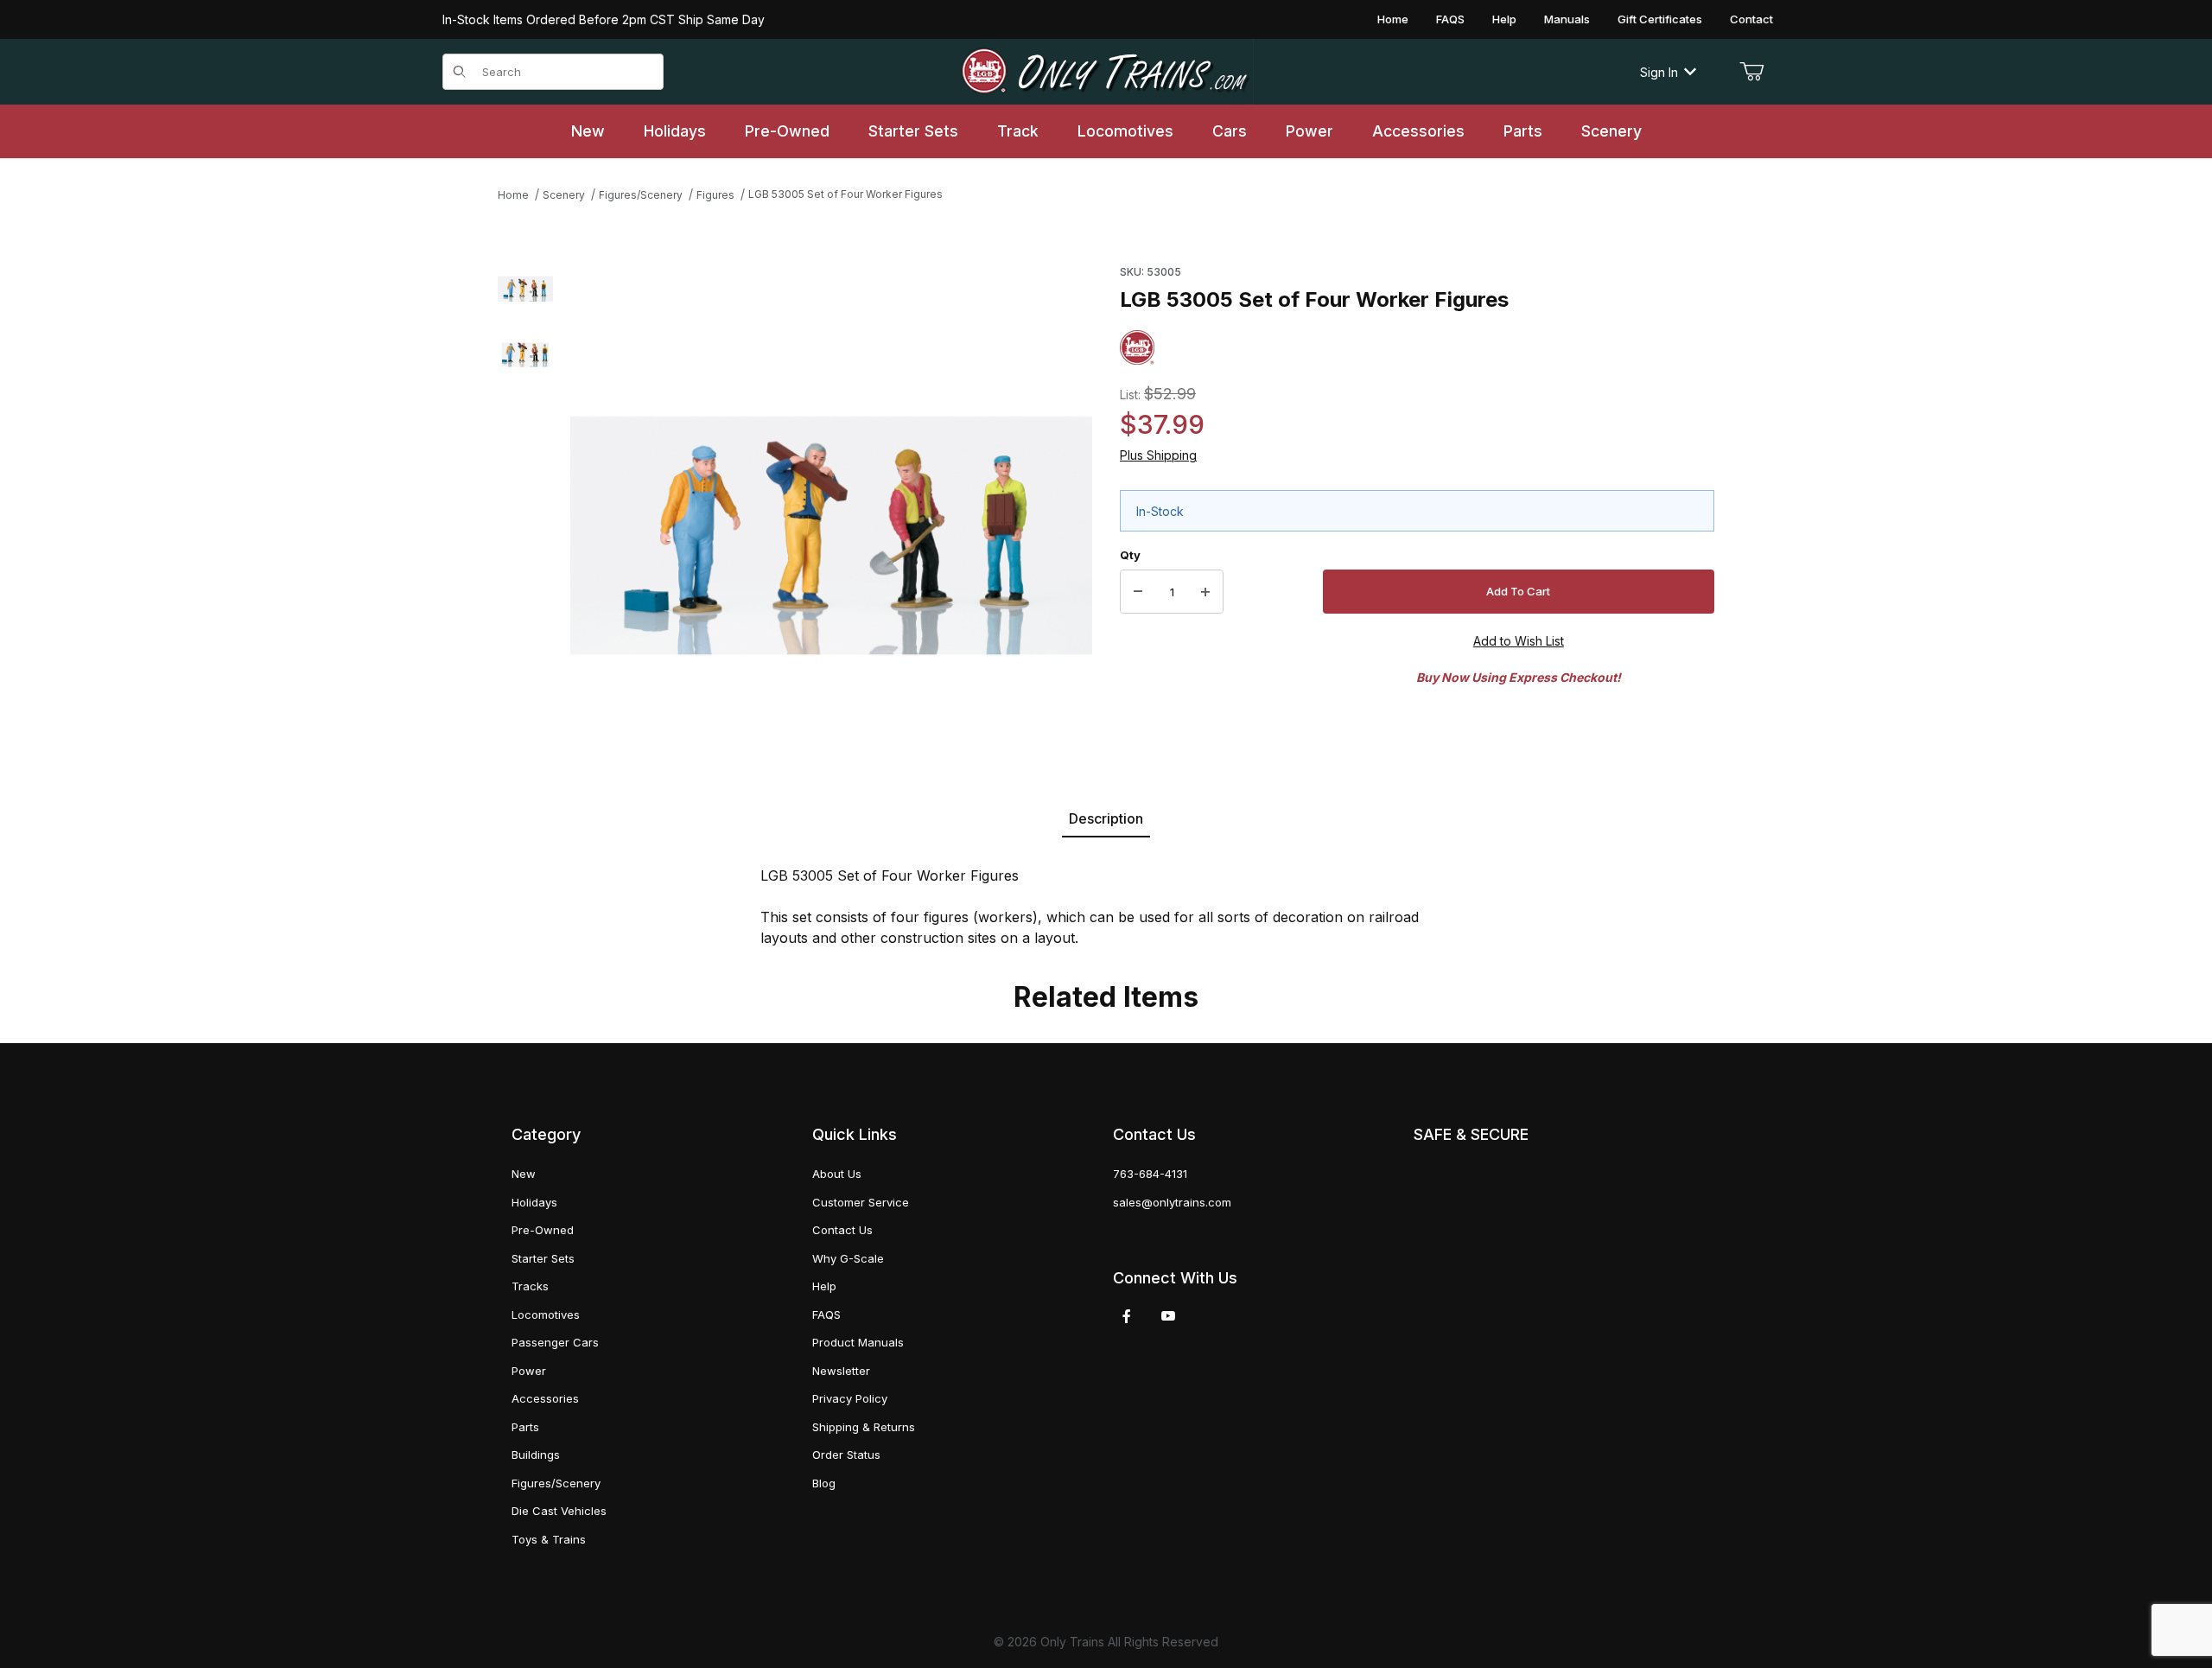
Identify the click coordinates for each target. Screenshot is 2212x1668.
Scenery (564, 195)
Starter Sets (543, 1258)
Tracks (530, 1286)
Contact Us (842, 1230)
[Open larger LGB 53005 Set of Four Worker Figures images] (831, 509)
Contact (1751, 19)
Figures (715, 195)
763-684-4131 (1150, 1174)
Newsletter (841, 1371)
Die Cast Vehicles (559, 1511)
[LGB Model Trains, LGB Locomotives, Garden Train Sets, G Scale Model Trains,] (1106, 72)
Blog (824, 1483)
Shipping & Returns (864, 1427)
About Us (837, 1174)
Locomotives (546, 1315)
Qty (1130, 555)
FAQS (1450, 19)
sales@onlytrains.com (1172, 1202)
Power (529, 1371)
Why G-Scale (848, 1258)
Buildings (536, 1455)
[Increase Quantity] (1205, 592)
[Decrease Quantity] (1138, 592)
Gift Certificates (1660, 19)
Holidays (534, 1202)
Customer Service (861, 1202)
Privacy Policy (850, 1398)
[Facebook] (1127, 1316)
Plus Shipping (1158, 455)
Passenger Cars (555, 1342)
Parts (525, 1427)
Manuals (1567, 19)
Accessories (545, 1398)
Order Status (846, 1455)
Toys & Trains (549, 1539)
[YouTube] (1168, 1316)
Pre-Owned (543, 1230)
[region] (525, 509)
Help (1504, 19)
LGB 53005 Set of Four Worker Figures (845, 194)
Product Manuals (858, 1342)
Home (1393, 19)
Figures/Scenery (641, 195)
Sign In (1659, 72)
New (524, 1174)
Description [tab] (1106, 818)
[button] (525, 286)
